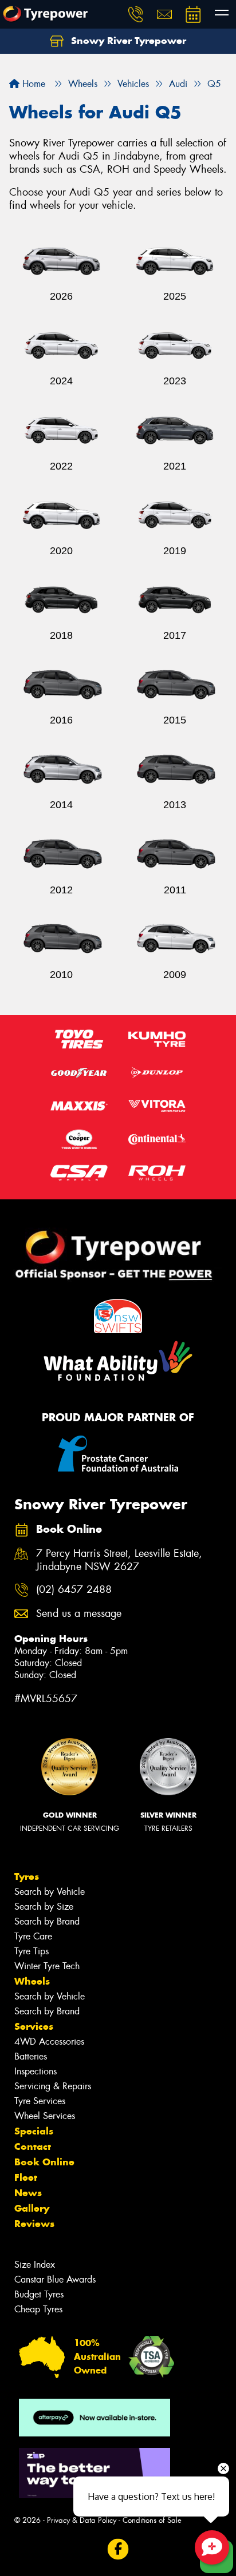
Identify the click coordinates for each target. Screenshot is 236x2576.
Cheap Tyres (38, 2309)
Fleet (26, 2177)
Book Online (44, 2162)
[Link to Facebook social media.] (118, 2549)
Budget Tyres (39, 2294)
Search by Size (44, 1907)
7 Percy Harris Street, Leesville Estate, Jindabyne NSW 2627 (119, 1560)
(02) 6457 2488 (74, 1590)
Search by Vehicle (50, 1892)
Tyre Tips (32, 1951)
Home (32, 84)
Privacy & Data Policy (82, 2520)
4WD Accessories (49, 2042)
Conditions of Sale (152, 2520)
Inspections (36, 2071)
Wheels (32, 1981)
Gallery (32, 2208)
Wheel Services (45, 2116)
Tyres (27, 1877)
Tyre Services (40, 2101)
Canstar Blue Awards (55, 2279)
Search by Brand (47, 1921)
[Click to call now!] (136, 14)
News (28, 2193)
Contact (33, 2146)
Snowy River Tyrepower (127, 41)
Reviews (34, 2224)
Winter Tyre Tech (47, 1966)
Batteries (31, 2056)
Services (34, 2026)
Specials (34, 2131)
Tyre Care (33, 1936)
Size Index (35, 2265)
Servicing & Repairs (53, 2086)
